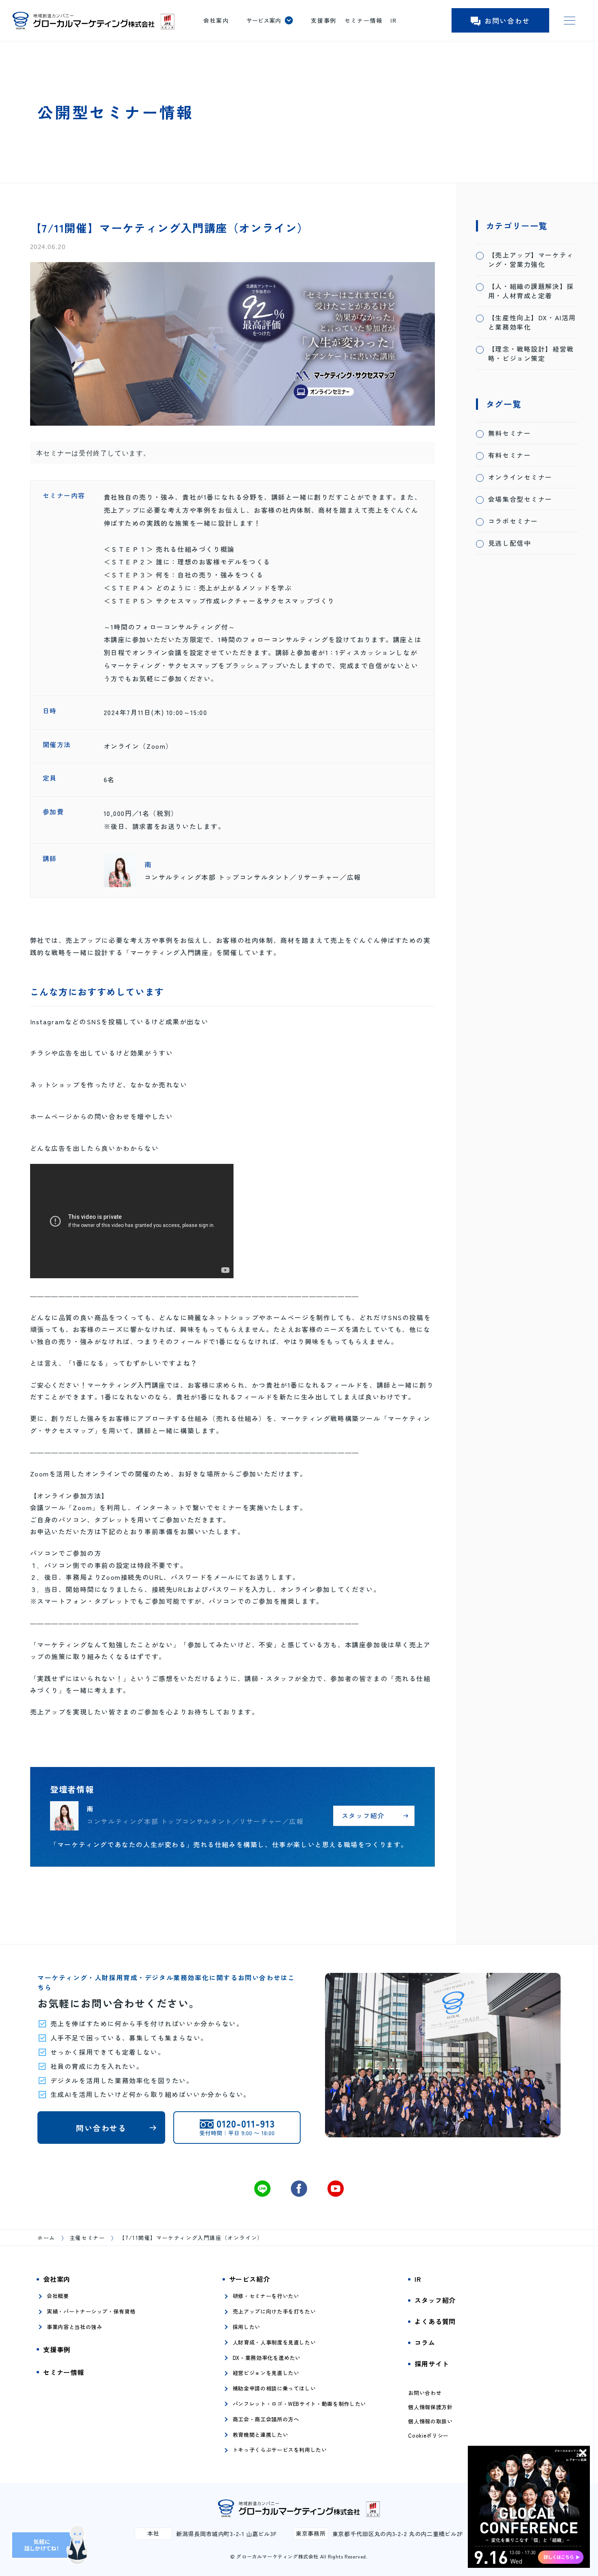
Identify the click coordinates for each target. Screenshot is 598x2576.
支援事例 (323, 20)
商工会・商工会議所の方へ (266, 2419)
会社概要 (58, 2296)
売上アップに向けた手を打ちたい (274, 2311)
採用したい (247, 2327)
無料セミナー (510, 433)
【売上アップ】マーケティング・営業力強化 (531, 260)
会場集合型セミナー (520, 499)
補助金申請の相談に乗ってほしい (274, 2388)
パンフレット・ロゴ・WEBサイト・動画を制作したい (299, 2404)
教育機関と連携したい (261, 2435)
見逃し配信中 (510, 543)
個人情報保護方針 (430, 2407)
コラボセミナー (513, 521)
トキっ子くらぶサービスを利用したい (280, 2450)
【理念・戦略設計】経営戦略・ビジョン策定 (531, 354)
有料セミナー (510, 455)
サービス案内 (264, 20)
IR (394, 20)
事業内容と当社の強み (75, 2327)
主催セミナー (87, 2238)
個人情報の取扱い (430, 2421)
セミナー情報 (364, 20)
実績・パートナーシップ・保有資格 (91, 2311)
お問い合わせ (507, 21)
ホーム (46, 2238)
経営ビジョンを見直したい (266, 2373)
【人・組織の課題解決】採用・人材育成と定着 (531, 291)
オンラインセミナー (520, 477)
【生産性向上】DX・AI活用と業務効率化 (532, 322)
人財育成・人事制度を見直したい (274, 2342)
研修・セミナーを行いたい (266, 2296)
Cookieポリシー (428, 2436)
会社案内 (216, 20)
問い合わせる (101, 2128)
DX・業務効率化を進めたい (267, 2358)
